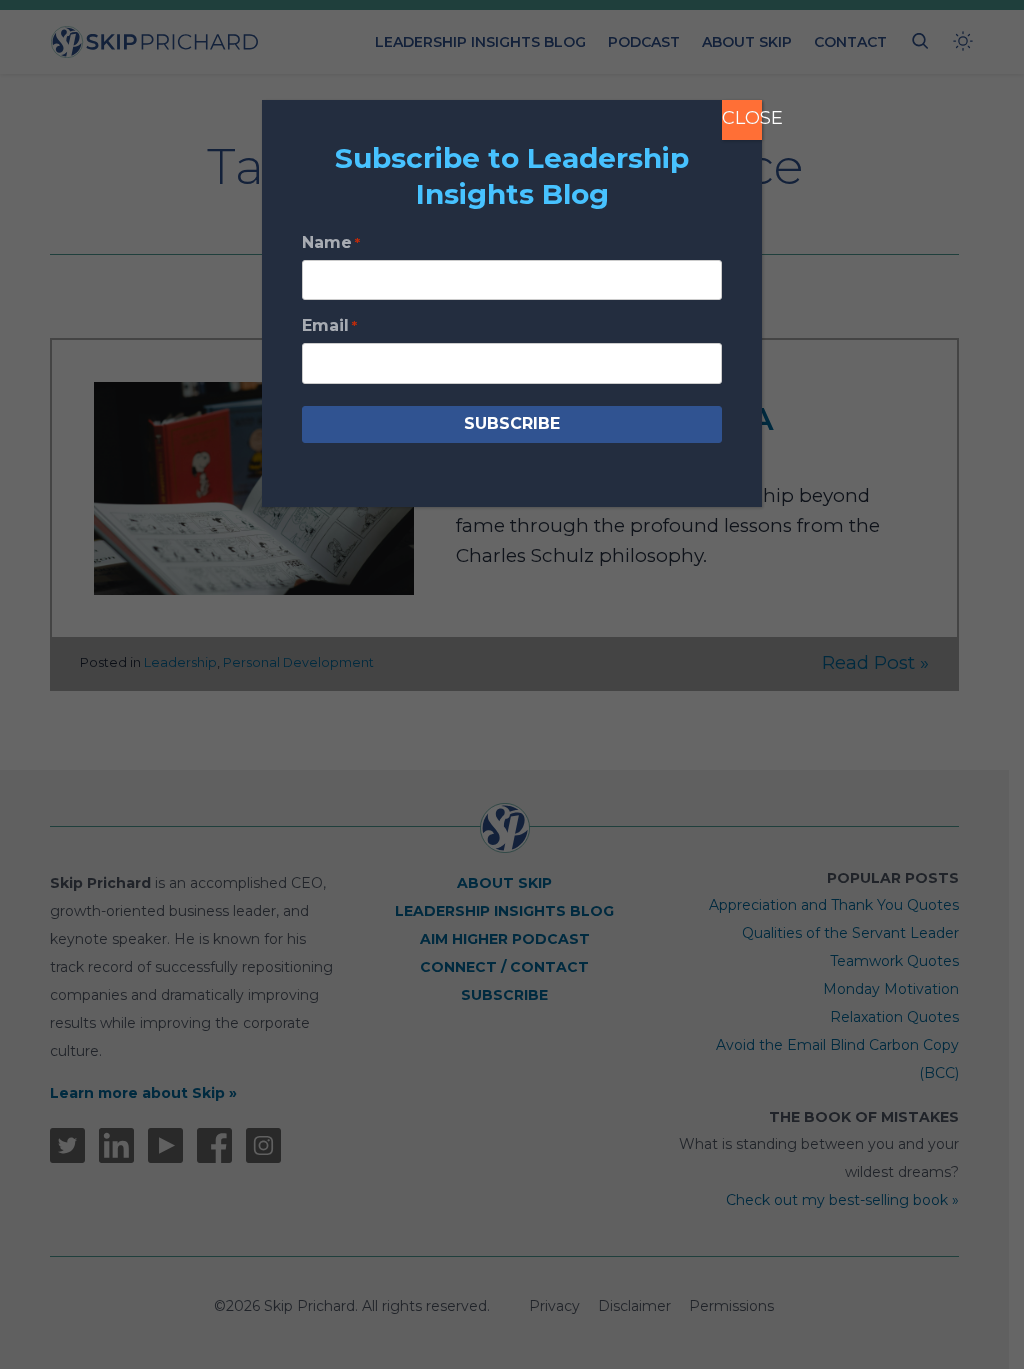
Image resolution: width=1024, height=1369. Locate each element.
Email (329, 325)
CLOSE (742, 118)
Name (331, 242)
